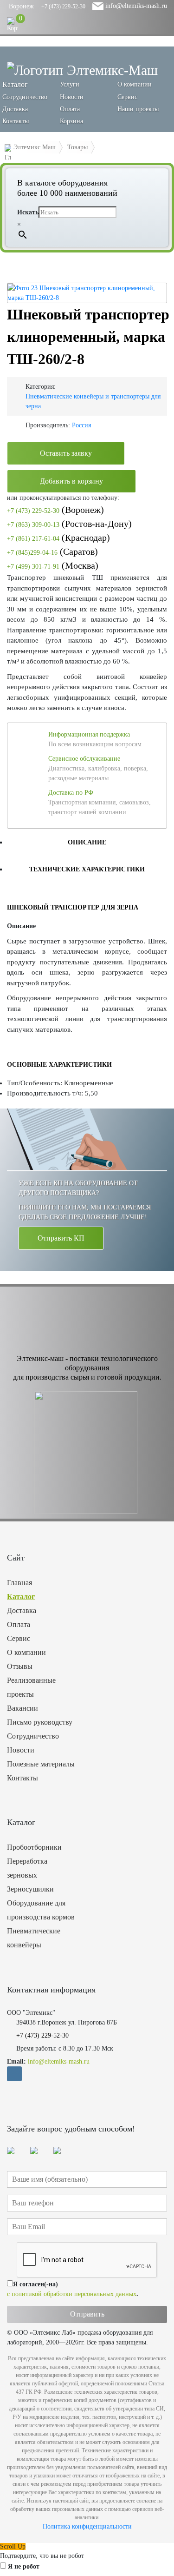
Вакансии (23, 1708)
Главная (19, 1583)
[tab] (87, 842)
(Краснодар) (58, 538)
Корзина (71, 121)
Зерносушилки (30, 1889)
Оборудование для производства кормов (41, 1910)
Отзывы (20, 1666)
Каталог (21, 1597)
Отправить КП (61, 1238)
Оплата (70, 109)
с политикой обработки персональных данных (72, 2294)
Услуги (70, 84)
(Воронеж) (55, 510)
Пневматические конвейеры (34, 1938)
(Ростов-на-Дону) (69, 524)
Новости (72, 97)
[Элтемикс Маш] (82, 70)
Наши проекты (138, 109)
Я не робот (24, 2566)
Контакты (16, 121)
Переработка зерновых (27, 1868)
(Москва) (53, 565)
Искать (28, 212)
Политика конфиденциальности (87, 2526)
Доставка (15, 109)
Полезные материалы (41, 1764)
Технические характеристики (87, 869)
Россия (81, 425)
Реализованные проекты (31, 1687)
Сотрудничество (25, 97)
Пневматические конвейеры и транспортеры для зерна (93, 401)
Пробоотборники (34, 1847)
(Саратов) (52, 551)
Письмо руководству (40, 1722)
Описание (87, 842)
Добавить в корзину (71, 481)
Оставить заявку (66, 453)
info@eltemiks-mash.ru (135, 6)
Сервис (127, 97)
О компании (135, 84)
